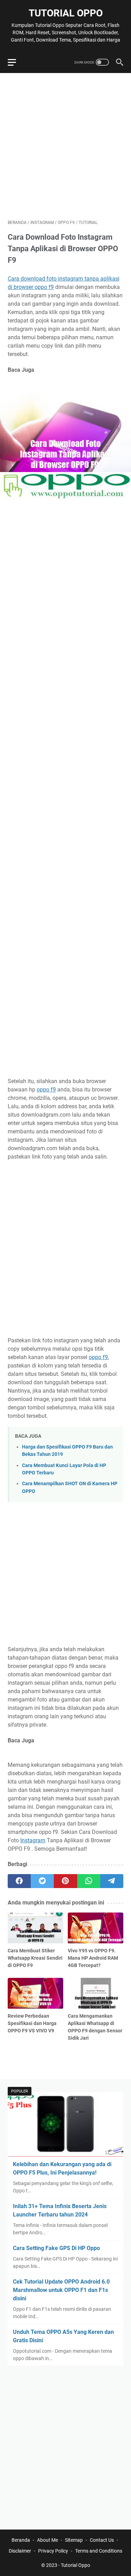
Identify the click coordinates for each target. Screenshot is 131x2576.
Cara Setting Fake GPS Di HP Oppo (56, 2248)
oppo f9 (46, 1090)
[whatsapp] (89, 1881)
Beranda (21, 2540)
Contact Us (102, 2540)
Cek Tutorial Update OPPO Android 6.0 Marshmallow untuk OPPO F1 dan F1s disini (61, 2290)
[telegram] (112, 1881)
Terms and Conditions (99, 2551)
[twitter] (42, 1881)
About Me (48, 2540)
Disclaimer (20, 2551)
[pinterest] (65, 1881)
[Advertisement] (65, 146)
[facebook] (19, 1881)
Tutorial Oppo (66, 13)
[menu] (16, 62)
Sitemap (74, 2540)
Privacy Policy (53, 2551)
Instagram (33, 1840)
